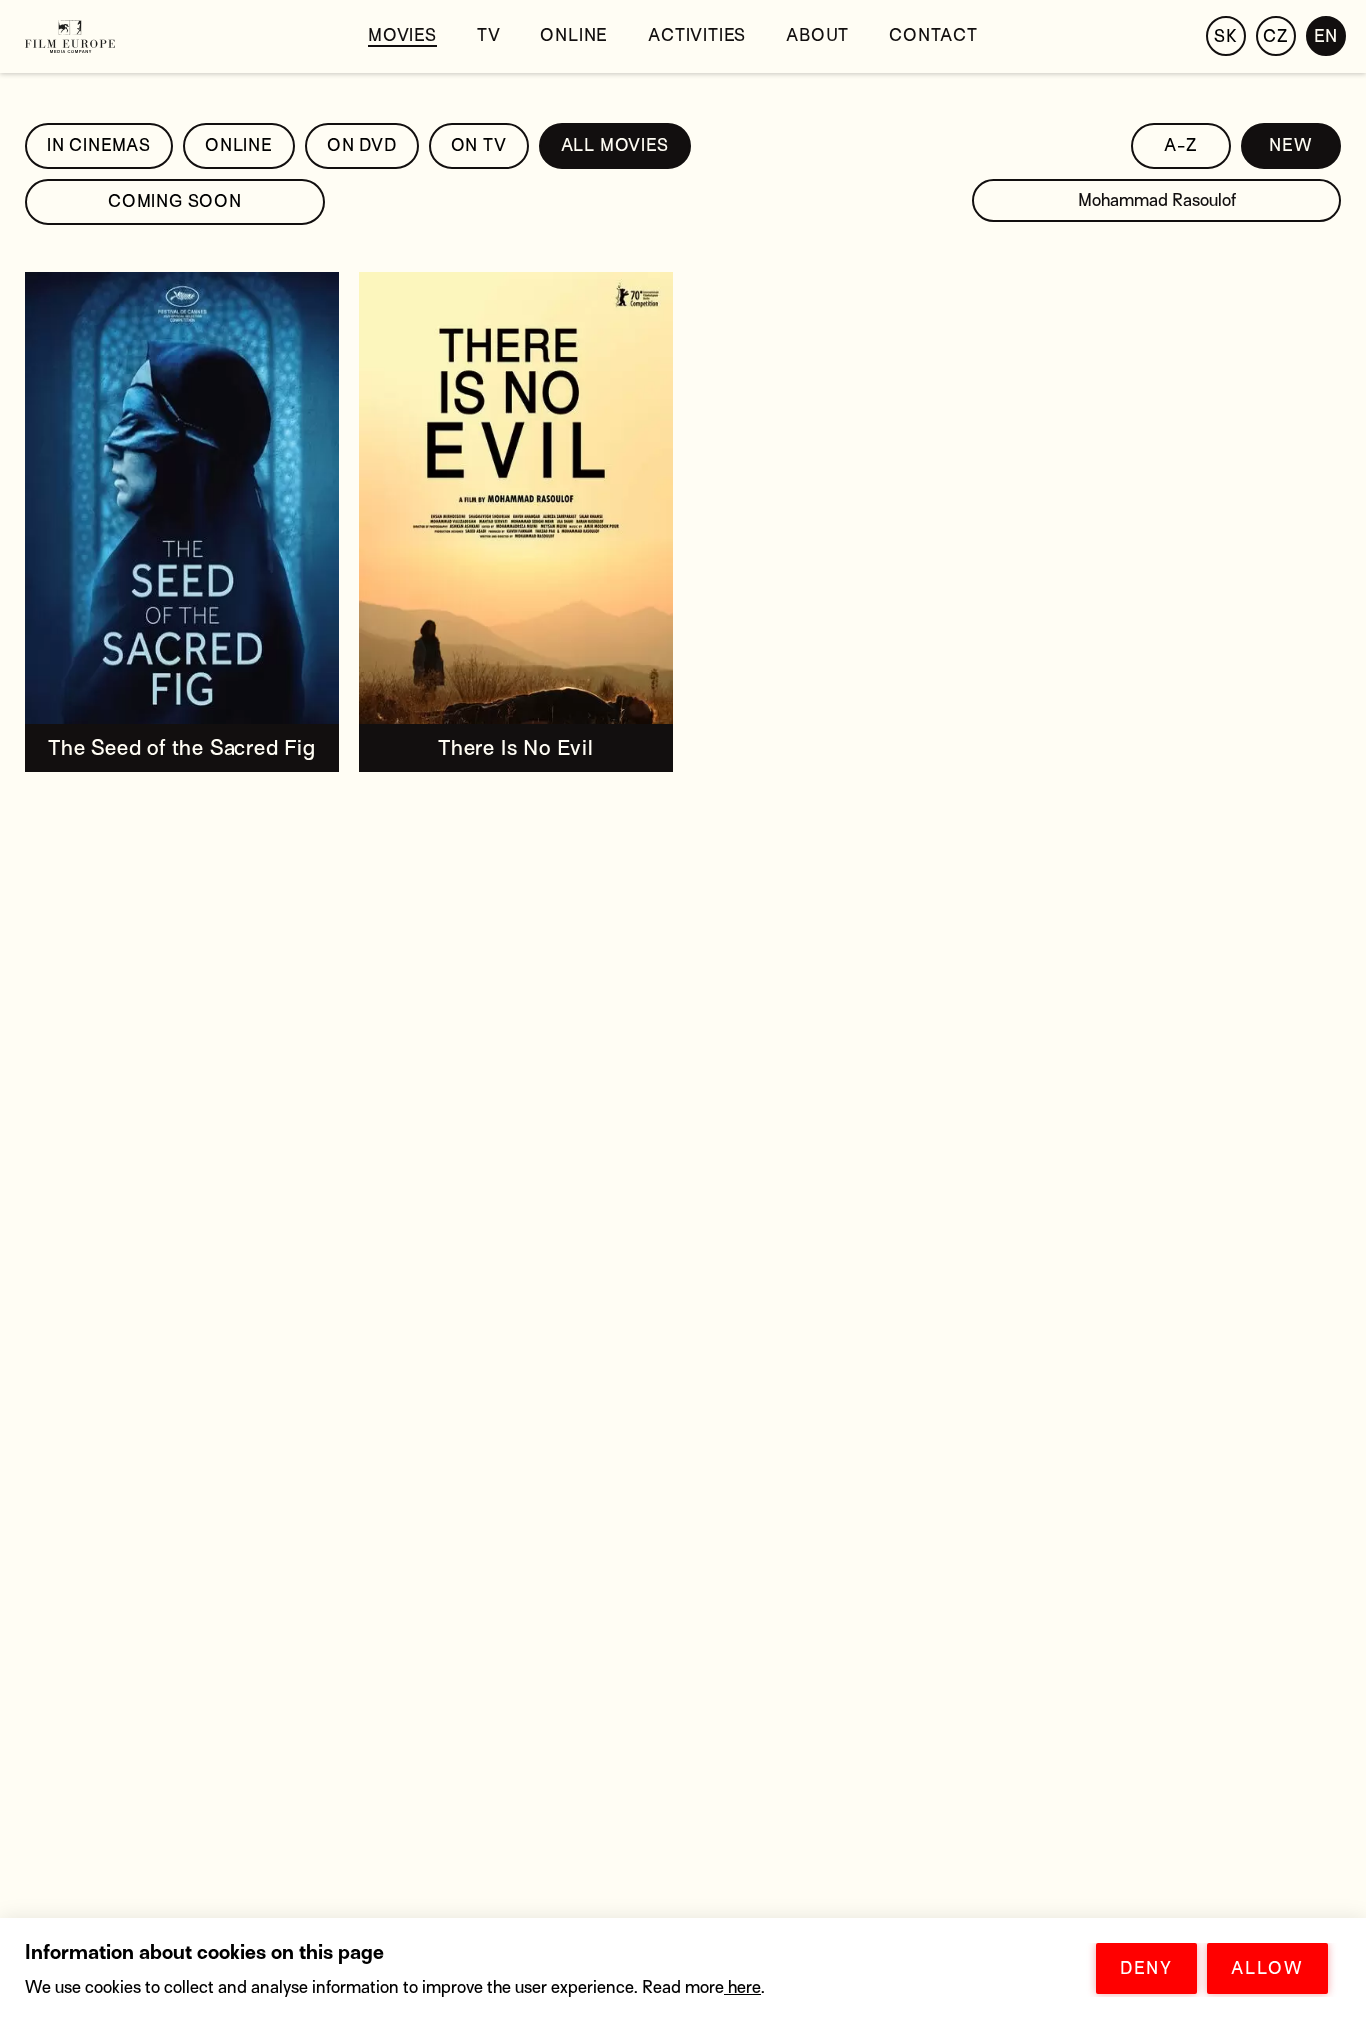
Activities (697, 35)
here (742, 1987)
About (817, 35)
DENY (1146, 1968)
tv (489, 35)
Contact (933, 35)
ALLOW (1267, 1968)
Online (574, 35)
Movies (402, 35)
